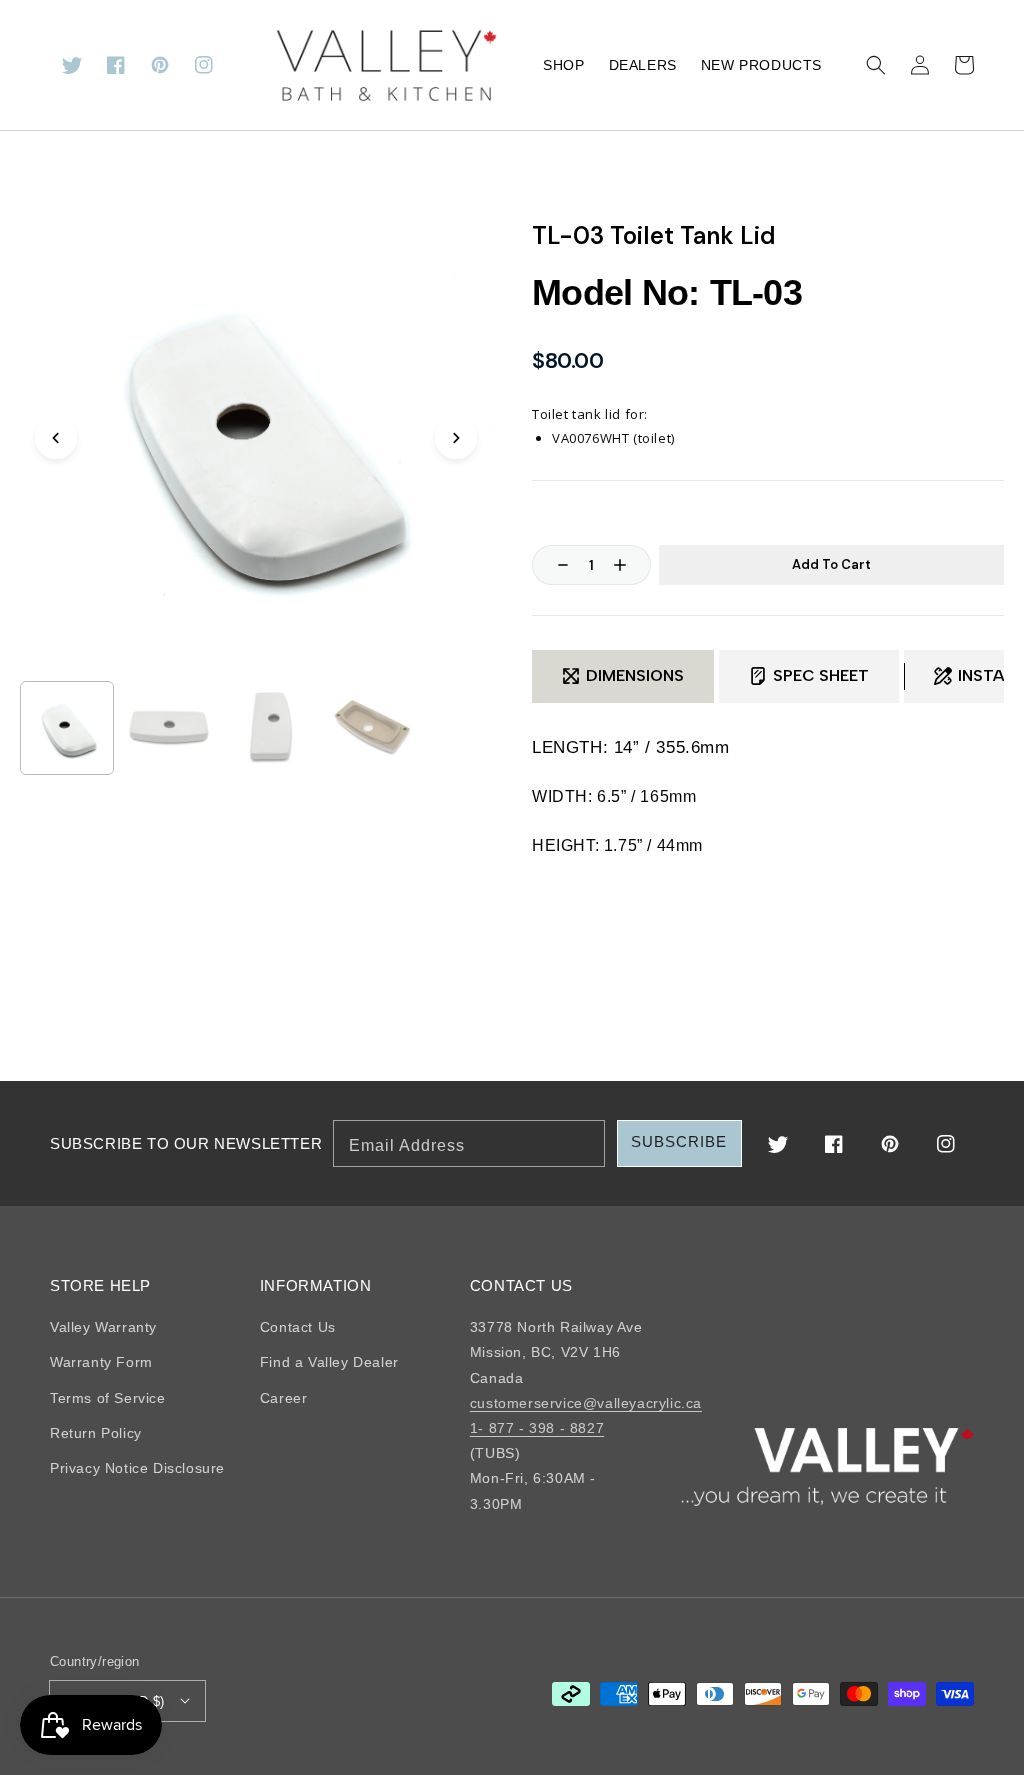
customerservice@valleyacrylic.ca (586, 1403)
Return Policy (96, 1433)
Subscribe (679, 1141)
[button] (876, 65)
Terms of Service (108, 1398)
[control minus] (553, 565)
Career (284, 1398)
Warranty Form (101, 1362)
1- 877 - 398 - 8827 (537, 1428)
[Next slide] (456, 438)
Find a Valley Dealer (329, 1362)
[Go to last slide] (56, 438)
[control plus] (630, 565)
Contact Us (298, 1327)
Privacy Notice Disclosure (137, 1468)
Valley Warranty (103, 1327)
